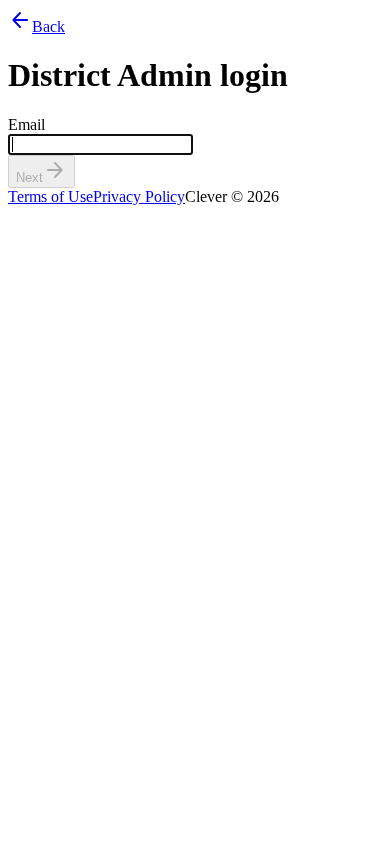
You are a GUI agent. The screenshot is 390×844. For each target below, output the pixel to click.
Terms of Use (50, 196)
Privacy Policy (139, 196)
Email (26, 124)
